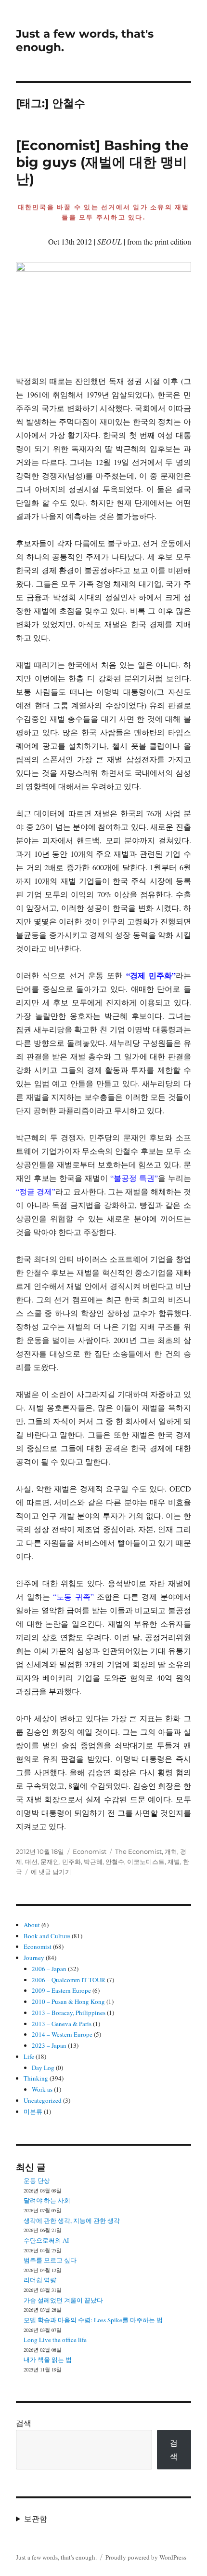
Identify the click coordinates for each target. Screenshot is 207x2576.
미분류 (33, 2111)
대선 (31, 1862)
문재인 (50, 1862)
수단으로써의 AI (46, 2240)
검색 (24, 2423)
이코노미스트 (146, 1862)
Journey (34, 1958)
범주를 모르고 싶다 (50, 2260)
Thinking (36, 2078)
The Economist (138, 1851)
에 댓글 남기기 (51, 1872)
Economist (90, 1851)
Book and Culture (47, 1936)
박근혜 (93, 1862)
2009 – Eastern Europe (61, 1990)
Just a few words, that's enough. (56, 2557)
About (32, 1925)
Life (29, 2056)
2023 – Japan (49, 2045)
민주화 (71, 1862)
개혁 (171, 1851)
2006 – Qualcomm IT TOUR (69, 1980)
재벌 (174, 1862)
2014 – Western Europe (62, 2034)
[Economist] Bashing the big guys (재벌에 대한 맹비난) (102, 162)
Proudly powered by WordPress (146, 2557)
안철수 (115, 1862)
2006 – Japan (49, 1969)
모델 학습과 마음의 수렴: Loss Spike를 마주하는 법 (93, 2320)
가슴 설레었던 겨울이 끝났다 (63, 2300)
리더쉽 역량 (40, 2280)
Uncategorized (43, 2100)
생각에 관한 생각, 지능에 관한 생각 (72, 2220)
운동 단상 (37, 2180)
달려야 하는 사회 (47, 2200)
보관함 (36, 2518)
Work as (42, 2089)
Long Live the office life (55, 2340)
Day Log (43, 2068)
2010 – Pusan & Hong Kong (68, 2001)
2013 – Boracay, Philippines (69, 2013)
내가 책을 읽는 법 (48, 2359)
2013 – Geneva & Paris (62, 2024)
